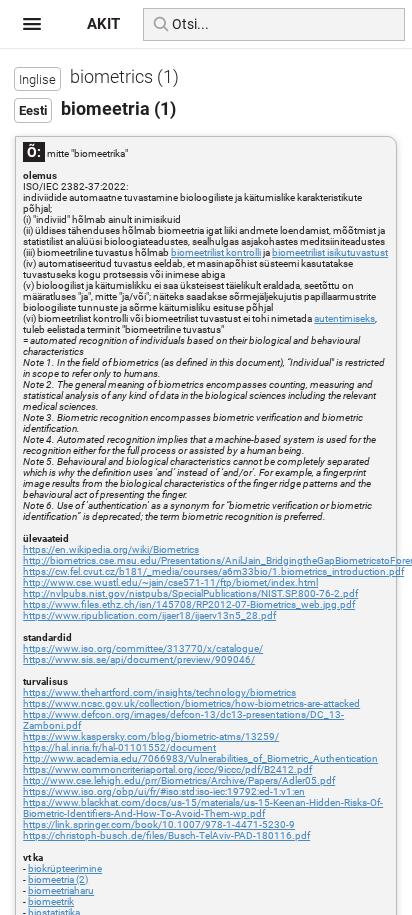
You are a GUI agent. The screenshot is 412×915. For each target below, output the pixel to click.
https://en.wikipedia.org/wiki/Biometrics (111, 549)
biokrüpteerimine (65, 868)
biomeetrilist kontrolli (216, 252)
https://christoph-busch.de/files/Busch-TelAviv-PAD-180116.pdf (166, 835)
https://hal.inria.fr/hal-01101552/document (119, 747)
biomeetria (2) (58, 879)
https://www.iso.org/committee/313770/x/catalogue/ (143, 648)
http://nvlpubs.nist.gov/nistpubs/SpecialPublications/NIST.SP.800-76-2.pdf (190, 593)
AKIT (103, 24)
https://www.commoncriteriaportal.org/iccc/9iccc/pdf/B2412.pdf (167, 769)
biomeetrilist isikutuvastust (330, 252)
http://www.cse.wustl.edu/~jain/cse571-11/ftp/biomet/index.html (170, 582)
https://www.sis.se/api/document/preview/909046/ (139, 659)
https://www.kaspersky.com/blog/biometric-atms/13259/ (151, 736)
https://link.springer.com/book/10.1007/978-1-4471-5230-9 (159, 824)
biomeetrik (51, 901)
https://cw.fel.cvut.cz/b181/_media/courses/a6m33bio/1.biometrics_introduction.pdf (213, 571)
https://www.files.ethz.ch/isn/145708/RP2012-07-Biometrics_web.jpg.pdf (189, 604)
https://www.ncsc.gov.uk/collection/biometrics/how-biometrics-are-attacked (191, 703)
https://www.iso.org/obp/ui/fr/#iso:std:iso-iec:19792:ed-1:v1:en (164, 791)
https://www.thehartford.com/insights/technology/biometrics (159, 692)
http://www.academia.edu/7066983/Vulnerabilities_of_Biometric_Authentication (200, 758)
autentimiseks (344, 318)
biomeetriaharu (61, 890)
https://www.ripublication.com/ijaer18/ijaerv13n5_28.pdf (149, 615)
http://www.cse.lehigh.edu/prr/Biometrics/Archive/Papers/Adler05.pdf (179, 780)
